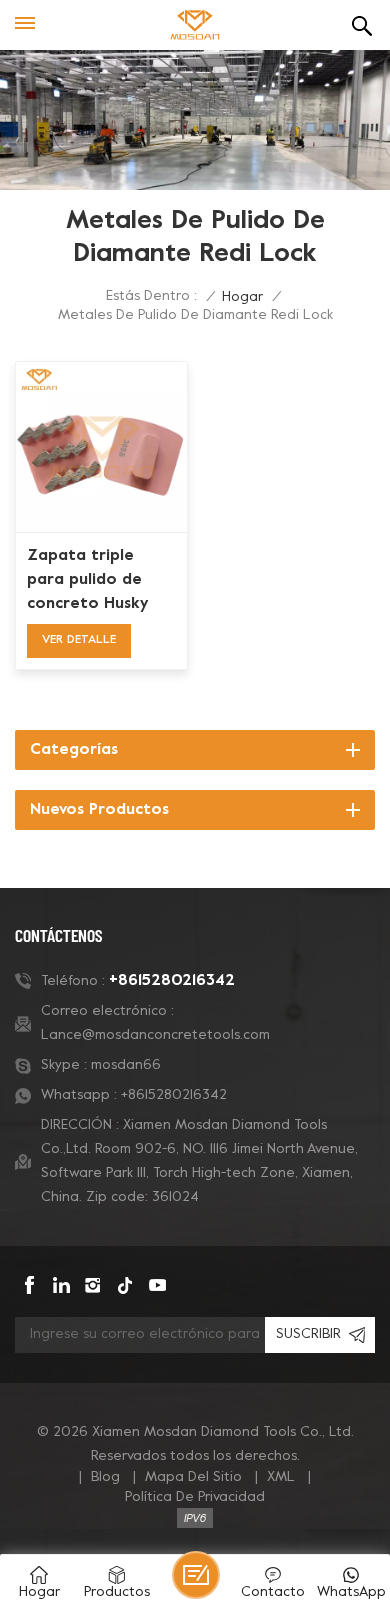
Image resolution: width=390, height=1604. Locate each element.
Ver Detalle (79, 640)
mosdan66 (126, 1065)
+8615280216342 (172, 981)
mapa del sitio (193, 1477)
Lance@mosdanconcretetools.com (155, 1035)
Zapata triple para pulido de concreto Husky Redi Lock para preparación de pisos (87, 582)
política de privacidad (195, 1497)
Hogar (242, 297)
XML (281, 1477)
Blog (105, 1477)
